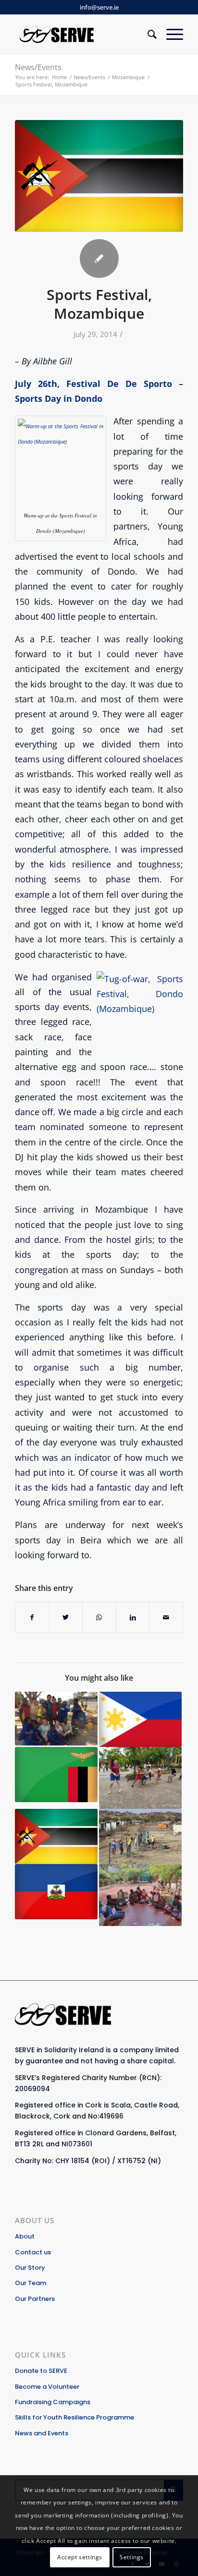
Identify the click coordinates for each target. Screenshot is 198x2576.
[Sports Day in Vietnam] (140, 1778)
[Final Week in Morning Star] (140, 1895)
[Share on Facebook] (32, 1617)
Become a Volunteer (47, 2387)
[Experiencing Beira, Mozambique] (56, 1719)
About (25, 2236)
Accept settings (80, 2557)
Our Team (31, 2283)
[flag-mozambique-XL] (99, 176)
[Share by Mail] (166, 1617)
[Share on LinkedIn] (133, 1617)
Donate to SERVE (41, 2371)
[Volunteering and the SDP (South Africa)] (140, 1836)
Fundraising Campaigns (53, 2402)
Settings (132, 2557)
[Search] (147, 34)
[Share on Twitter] (66, 1617)
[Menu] (170, 34)
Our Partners (35, 2299)
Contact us (33, 2252)
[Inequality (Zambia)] (56, 1775)
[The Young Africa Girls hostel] (56, 1836)
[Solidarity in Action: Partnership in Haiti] (56, 1892)
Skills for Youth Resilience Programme (74, 2417)
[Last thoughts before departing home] (140, 1719)
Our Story (30, 2268)
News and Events (42, 2433)
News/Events (38, 67)
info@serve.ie (99, 7)
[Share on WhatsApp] (99, 1617)
